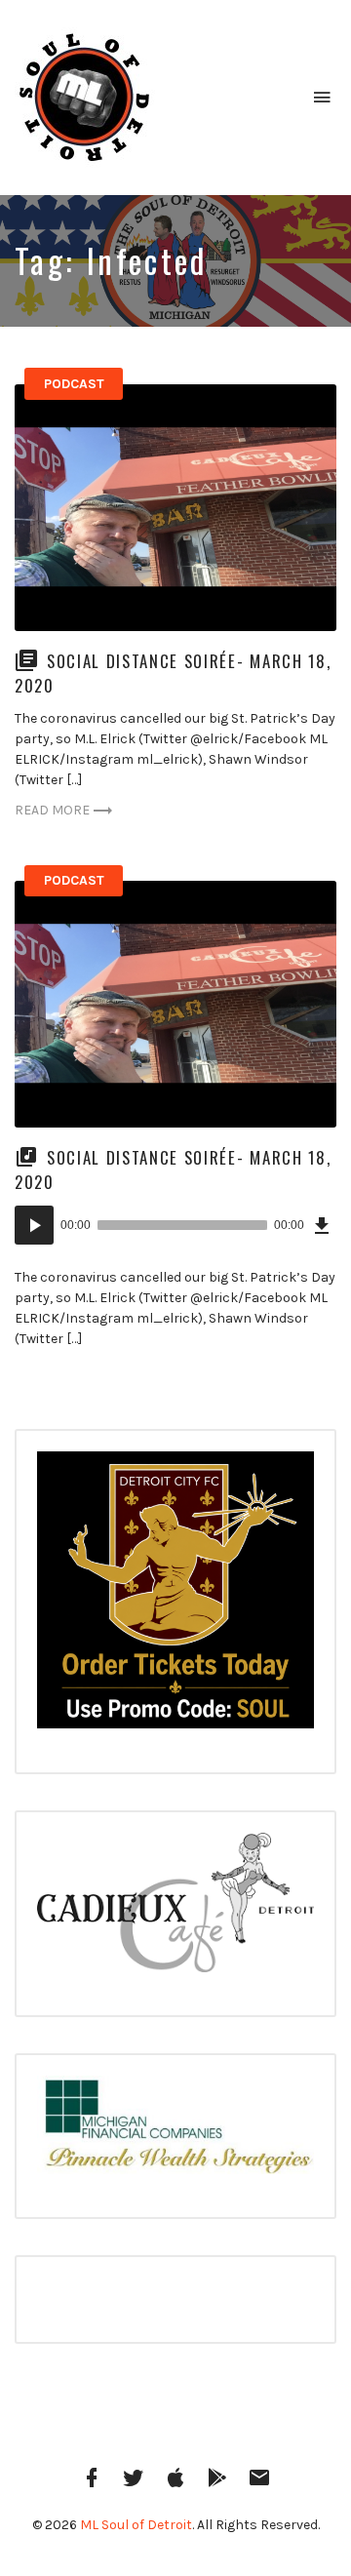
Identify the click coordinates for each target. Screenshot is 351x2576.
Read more (52, 810)
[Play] (34, 1225)
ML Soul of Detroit (136, 2525)
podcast (74, 384)
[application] (175, 1225)
